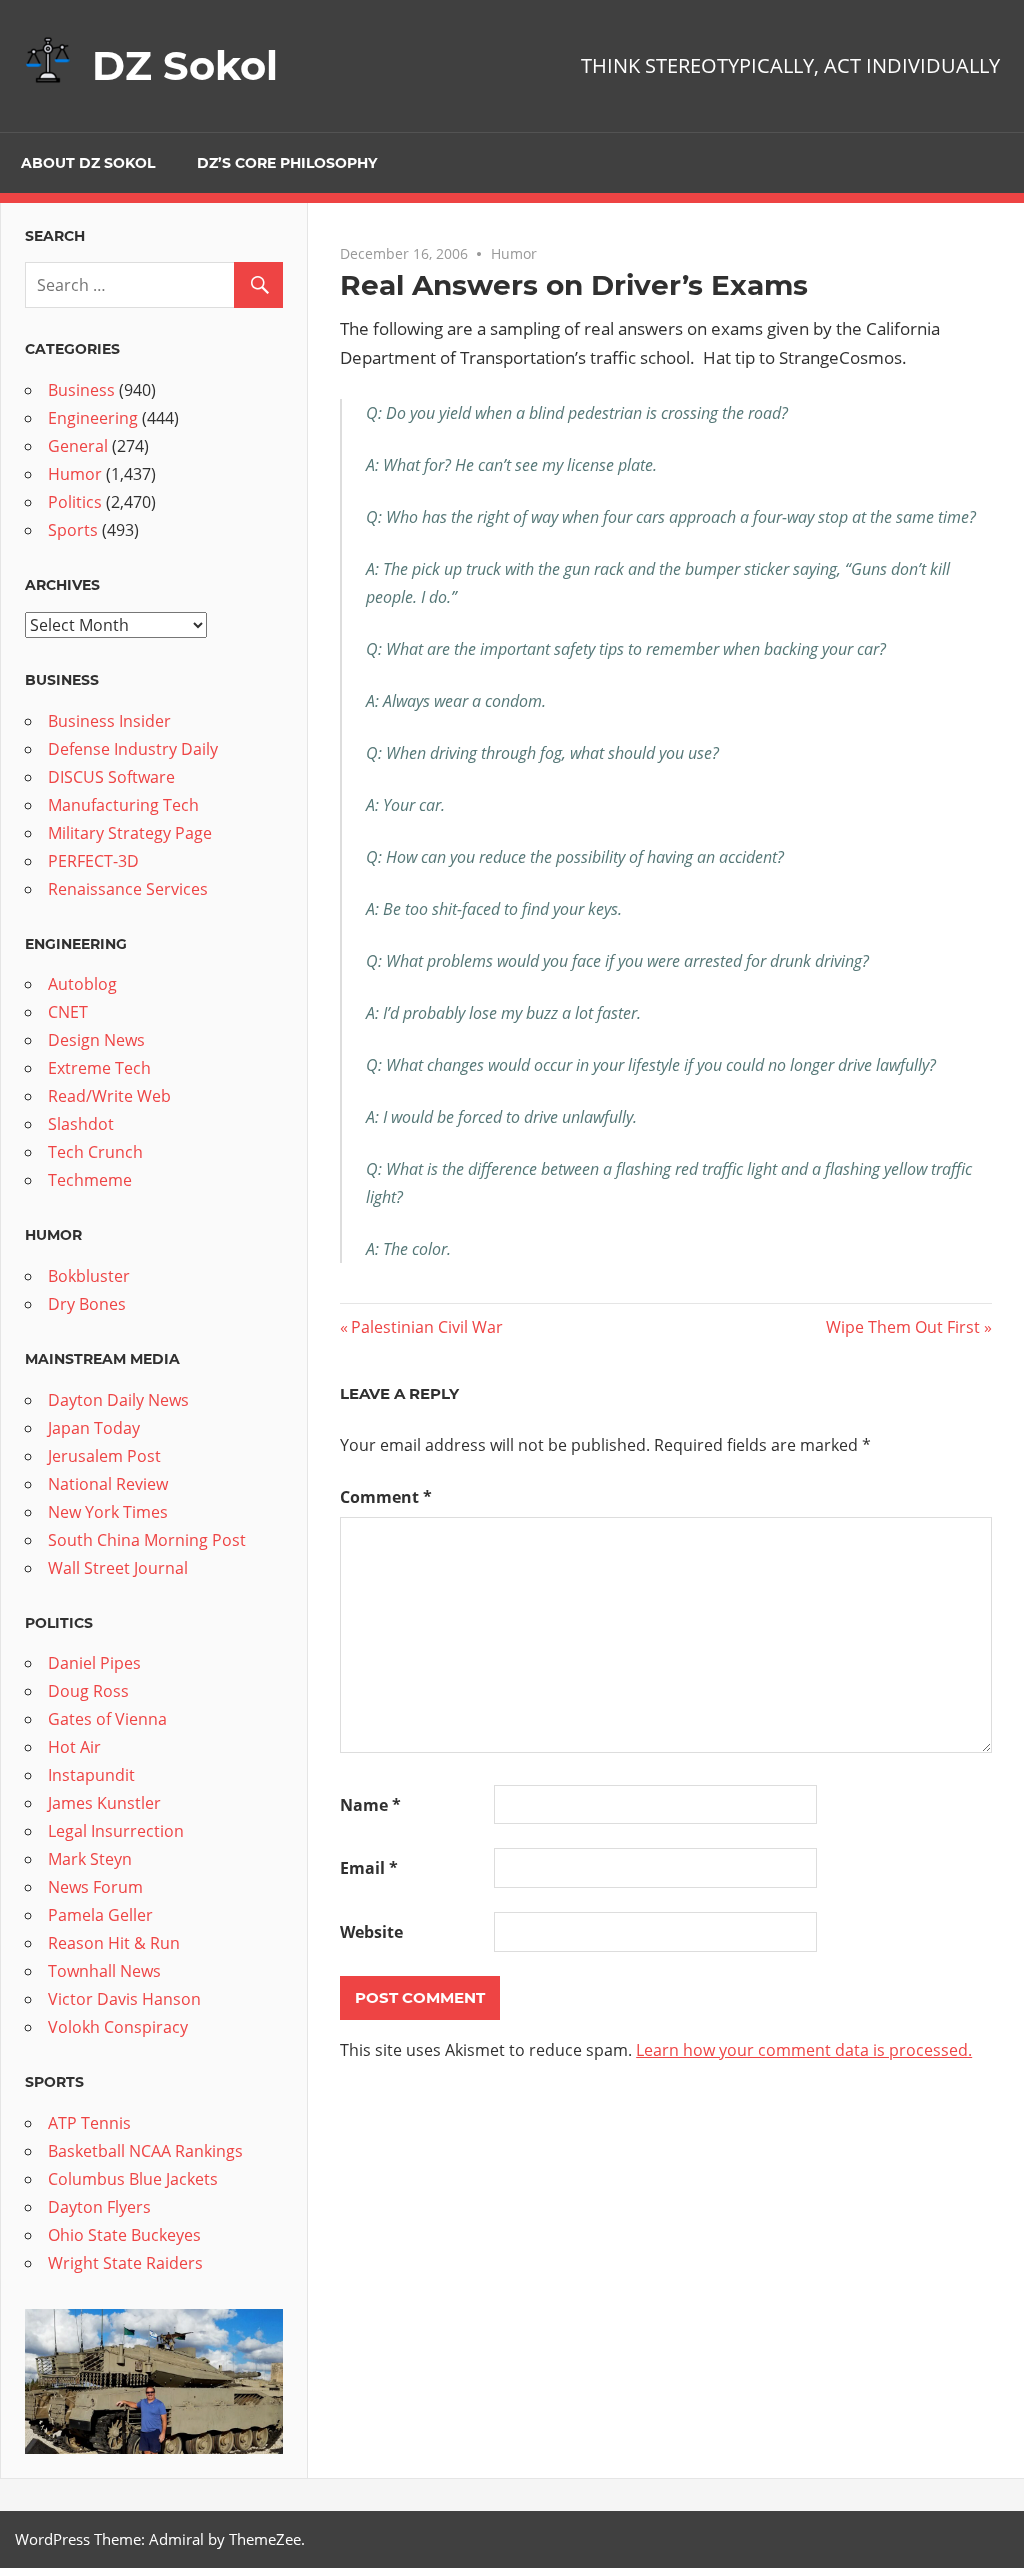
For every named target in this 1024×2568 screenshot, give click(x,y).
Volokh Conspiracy (118, 2027)
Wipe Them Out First (903, 1327)
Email (369, 1868)
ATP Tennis (89, 2123)
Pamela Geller (100, 1915)
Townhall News (104, 1971)
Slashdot (81, 1124)
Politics (75, 502)
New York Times (108, 1512)
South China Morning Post (147, 1540)
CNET (68, 1012)
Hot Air (74, 1747)
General (78, 446)
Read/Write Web (109, 1096)
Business (81, 390)
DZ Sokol (185, 65)
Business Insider (109, 721)
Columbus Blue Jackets (133, 2179)
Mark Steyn (90, 1859)
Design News (96, 1040)
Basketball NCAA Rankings (145, 2151)
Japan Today (94, 1428)
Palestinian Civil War (426, 1327)
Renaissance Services (128, 889)
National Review (108, 1484)
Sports (73, 530)
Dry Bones (87, 1304)
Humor (514, 253)
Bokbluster (89, 1276)
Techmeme (90, 1180)
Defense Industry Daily (133, 749)
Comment (386, 1497)
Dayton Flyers (99, 2207)
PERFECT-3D (93, 861)
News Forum (95, 1887)
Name (370, 1805)
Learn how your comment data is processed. (804, 2050)
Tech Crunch (95, 1152)
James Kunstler (104, 1803)
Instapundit (91, 1775)
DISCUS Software (111, 777)
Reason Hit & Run (114, 1943)
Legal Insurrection (116, 1831)
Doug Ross (88, 1691)
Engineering (93, 418)
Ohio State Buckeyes (124, 2235)
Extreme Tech (99, 1068)
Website (371, 1932)
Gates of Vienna (107, 1719)
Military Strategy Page (130, 833)
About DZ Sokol (88, 163)
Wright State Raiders (125, 2263)
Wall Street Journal (118, 1568)
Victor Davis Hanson (124, 1999)
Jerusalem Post (104, 1456)
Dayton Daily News (118, 1400)
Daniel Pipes (94, 1663)
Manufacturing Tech (123, 805)
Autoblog (82, 984)
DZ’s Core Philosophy (287, 163)
